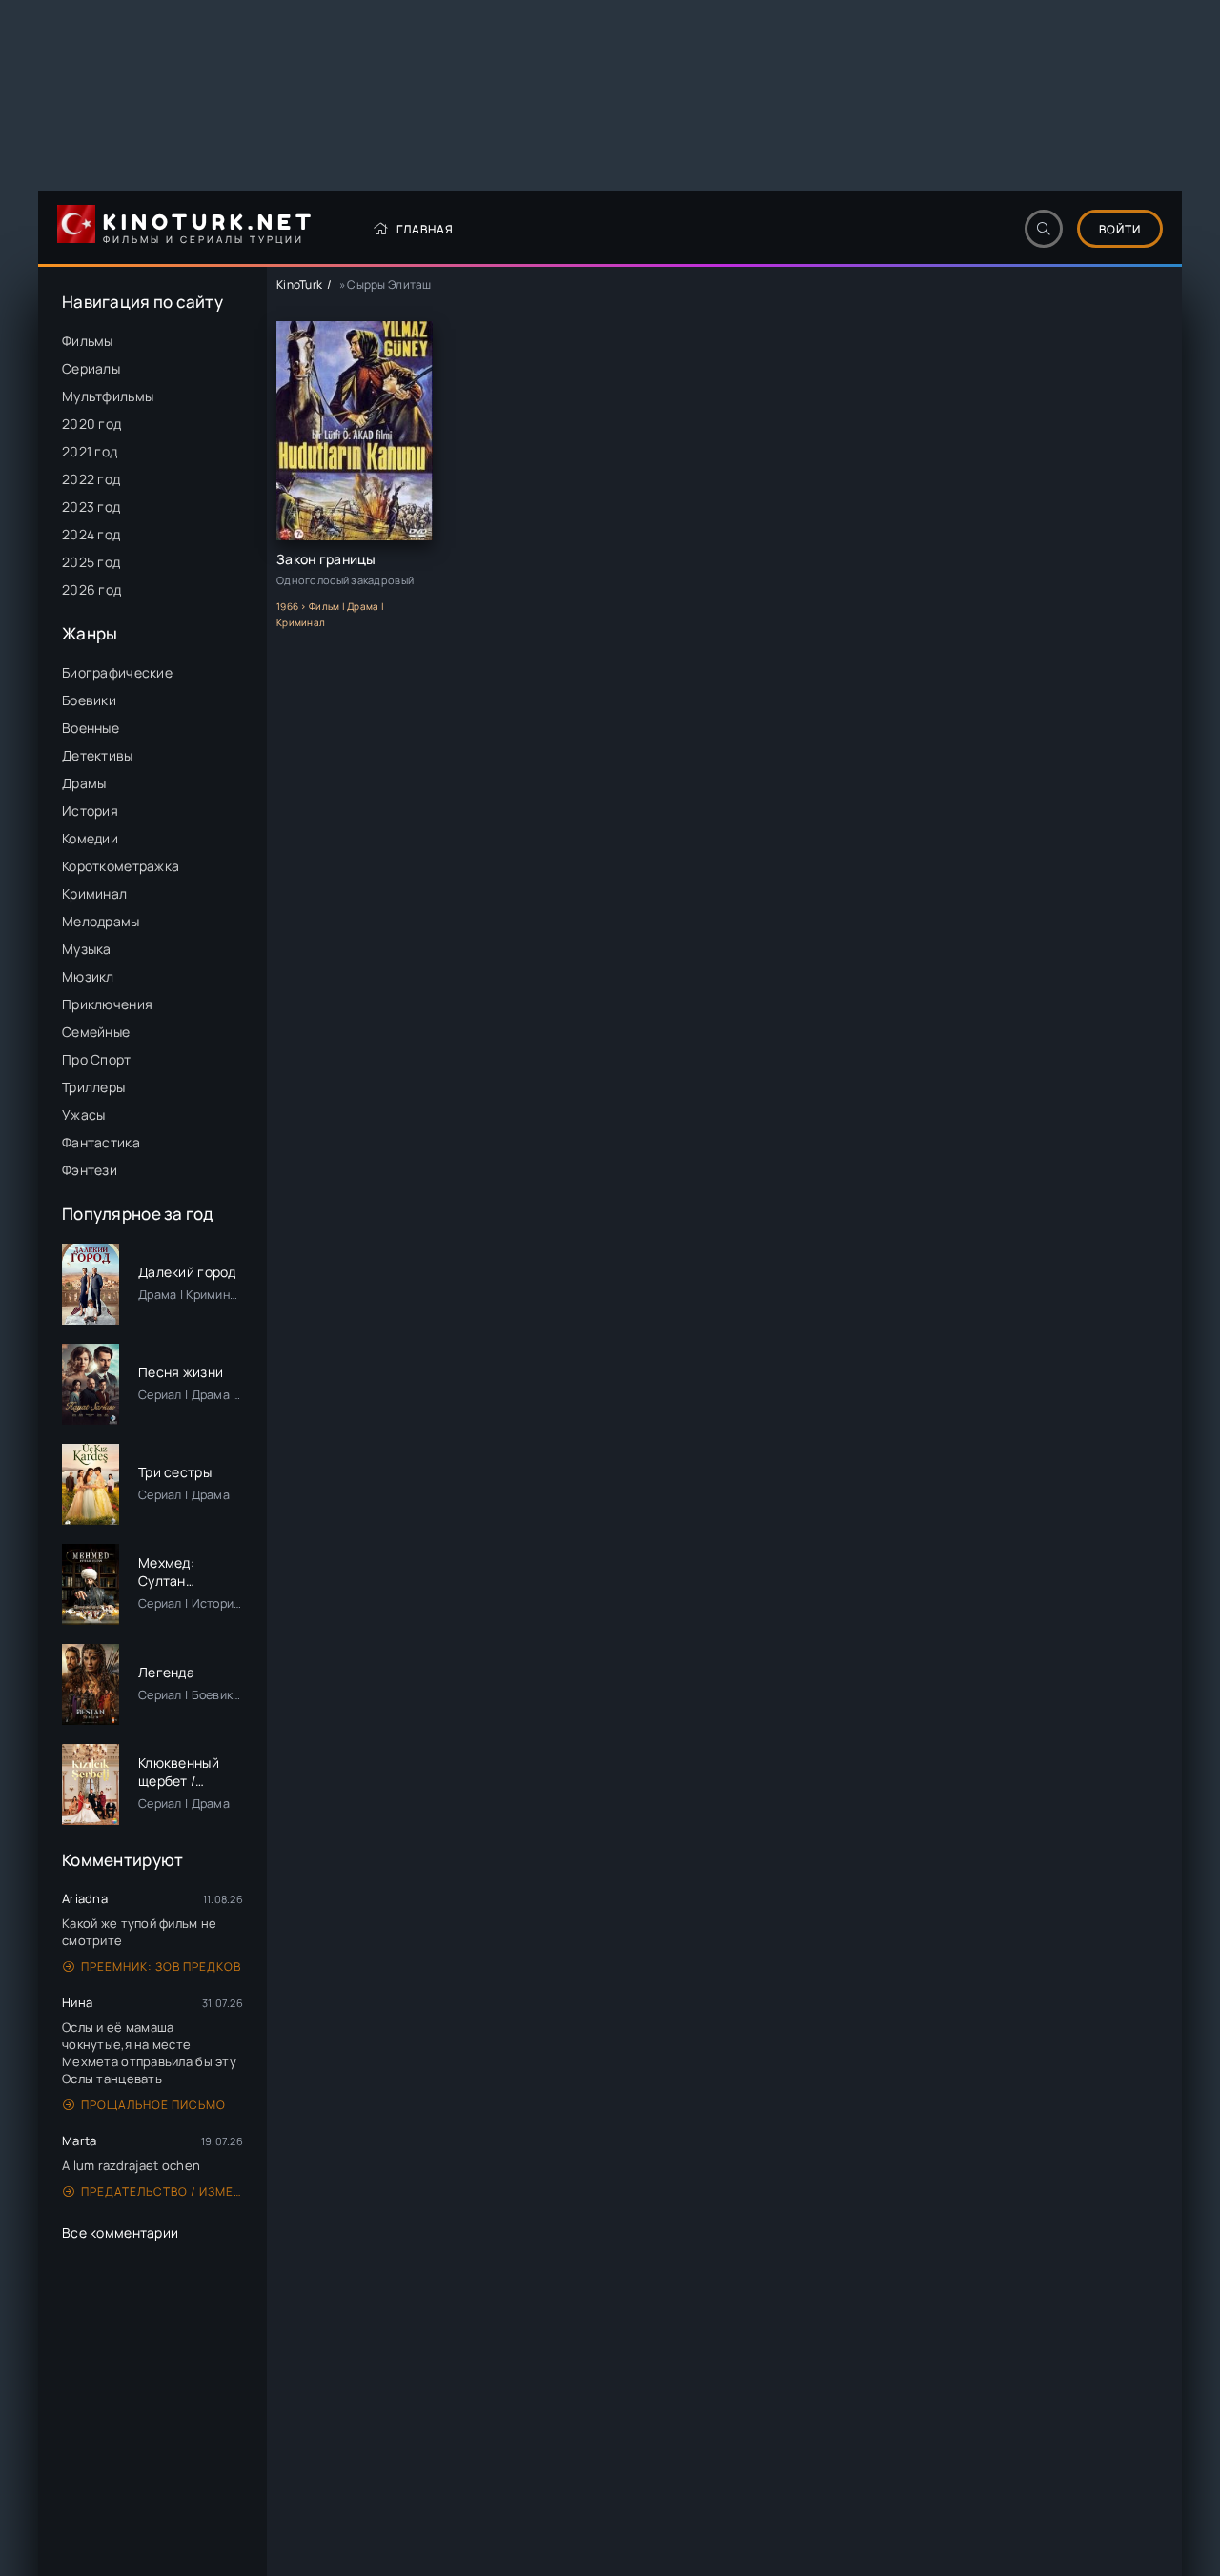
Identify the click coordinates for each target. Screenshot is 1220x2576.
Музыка (87, 949)
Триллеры (93, 1087)
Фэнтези (90, 1170)
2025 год (91, 562)
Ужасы (83, 1115)
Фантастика (101, 1142)
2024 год (91, 534)
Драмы (84, 783)
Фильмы (88, 341)
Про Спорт (97, 1059)
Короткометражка (121, 866)
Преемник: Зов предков (161, 1967)
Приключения (107, 1004)
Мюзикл (88, 976)
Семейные (96, 1032)
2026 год (91, 589)
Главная (425, 229)
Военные (91, 728)
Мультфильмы (108, 396)
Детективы (98, 755)
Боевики (89, 700)
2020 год (91, 424)
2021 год (90, 451)
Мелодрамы (101, 921)
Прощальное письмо (153, 2105)
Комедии (90, 838)
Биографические (117, 672)
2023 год (91, 507)
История (90, 811)
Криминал (94, 893)
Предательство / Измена (162, 2191)
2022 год (91, 479)
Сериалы (91, 368)
